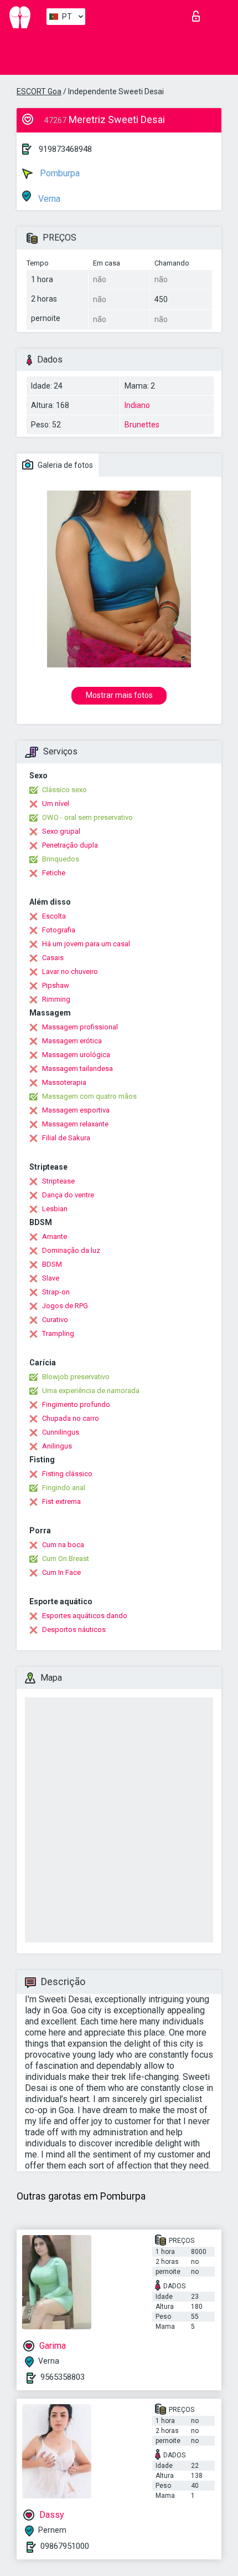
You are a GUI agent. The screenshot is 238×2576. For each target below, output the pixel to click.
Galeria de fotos (64, 465)
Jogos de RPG (65, 1306)
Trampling (58, 1333)
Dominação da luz (71, 1250)
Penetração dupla (70, 845)
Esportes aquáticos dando (85, 1616)
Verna (48, 199)
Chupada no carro (71, 1418)
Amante (55, 1236)
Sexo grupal (61, 831)
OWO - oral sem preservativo (87, 817)
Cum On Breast (66, 1559)
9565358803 (63, 2377)
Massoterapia (64, 1082)
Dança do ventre (68, 1195)
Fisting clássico (67, 1474)
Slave (51, 1278)
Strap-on (56, 1292)
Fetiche (54, 873)
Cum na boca (63, 1545)
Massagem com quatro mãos (89, 1096)
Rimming (56, 999)
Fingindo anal (64, 1488)
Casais (53, 958)
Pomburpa (59, 173)
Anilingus (57, 1446)
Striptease (58, 1181)
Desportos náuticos (74, 1629)
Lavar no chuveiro (70, 971)
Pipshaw (56, 985)
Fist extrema (61, 1501)
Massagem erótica (72, 1041)
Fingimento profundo (76, 1404)
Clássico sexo (64, 790)
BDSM (52, 1264)
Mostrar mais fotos (119, 695)
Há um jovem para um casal (86, 944)
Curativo (55, 1320)
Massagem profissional (80, 1027)
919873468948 (65, 149)
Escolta (54, 916)
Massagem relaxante (75, 1124)
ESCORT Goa (39, 91)
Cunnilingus (61, 1432)
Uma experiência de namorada (91, 1391)
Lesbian (55, 1209)
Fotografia (59, 930)
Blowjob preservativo (76, 1377)
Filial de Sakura (66, 1138)
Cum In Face (61, 1572)
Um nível (56, 804)
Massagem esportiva (76, 1110)
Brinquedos (61, 859)
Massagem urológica (76, 1055)
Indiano (137, 405)
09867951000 (65, 2546)
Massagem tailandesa (77, 1068)
